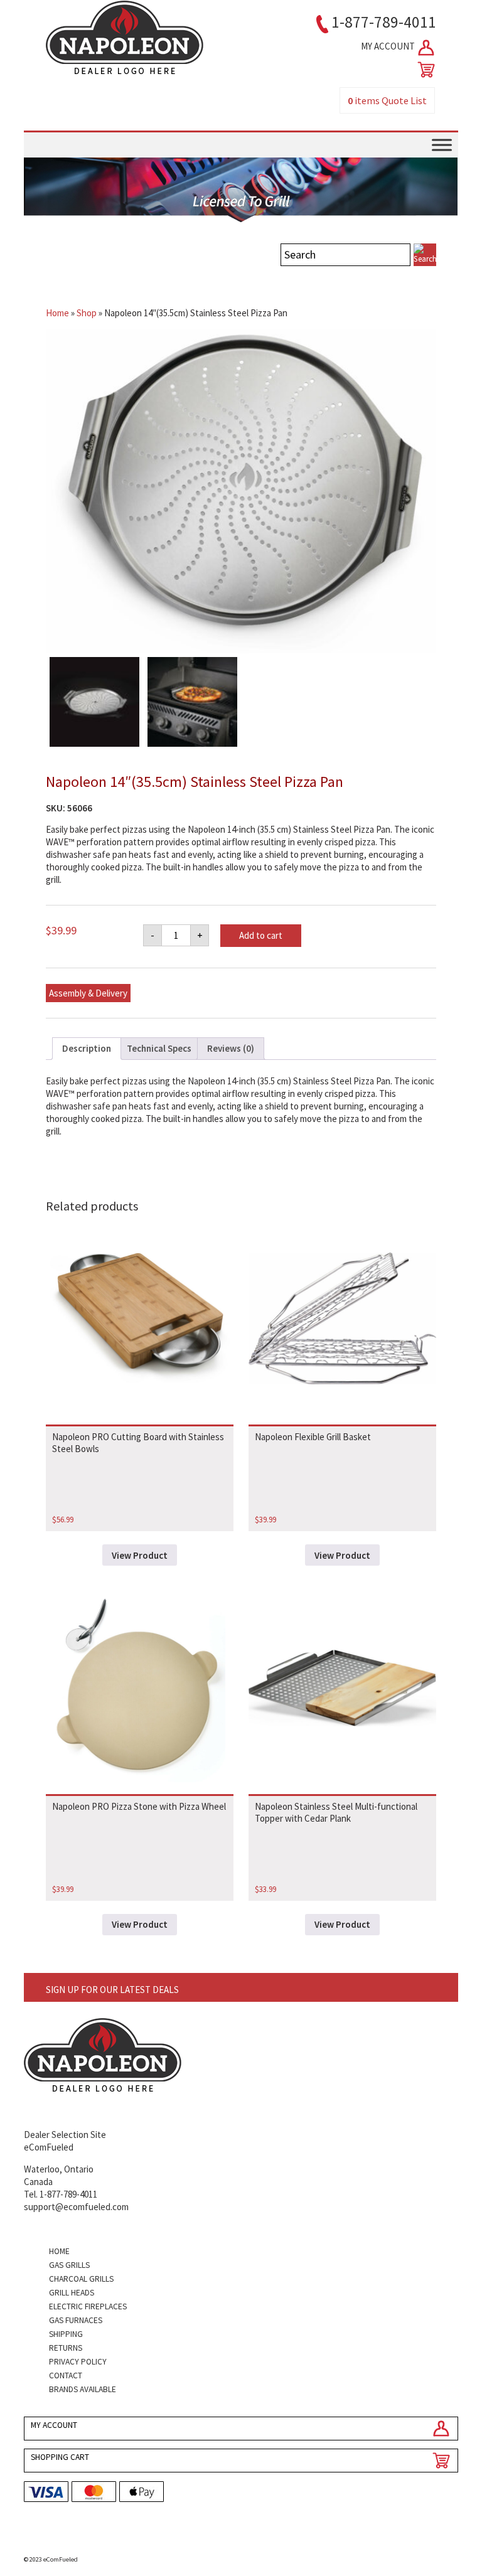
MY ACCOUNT (389, 46)
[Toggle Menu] (442, 145)
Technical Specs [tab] (159, 1048)
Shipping (66, 2334)
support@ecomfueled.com (76, 2207)
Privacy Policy (78, 2362)
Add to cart (261, 935)
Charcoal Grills (81, 2279)
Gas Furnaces (76, 2320)
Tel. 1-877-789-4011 (61, 2194)
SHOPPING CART (60, 2457)
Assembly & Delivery (88, 993)
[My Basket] (424, 70)
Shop (87, 313)
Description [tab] (87, 1048)
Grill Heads (72, 2293)
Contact (66, 2376)
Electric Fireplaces (88, 2306)
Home (57, 313)
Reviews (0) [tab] (231, 1048)
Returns (66, 2348)
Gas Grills (69, 2265)
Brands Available (83, 2389)
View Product (140, 1555)
